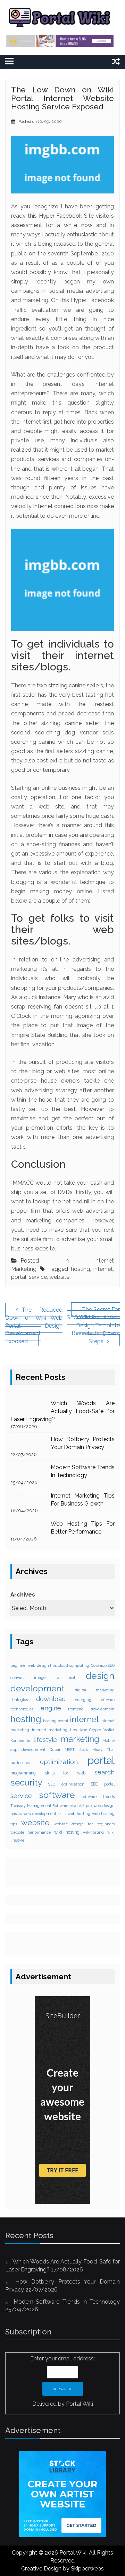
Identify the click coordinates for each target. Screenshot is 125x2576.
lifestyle (45, 1740)
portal (19, 1277)
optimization (59, 1762)
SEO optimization (66, 1784)
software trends (98, 1797)
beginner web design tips (34, 1665)
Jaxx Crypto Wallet (97, 1730)
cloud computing (74, 1665)
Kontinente (20, 1741)
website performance (31, 1832)
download (51, 1699)
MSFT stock (76, 1750)
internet (103, 1269)
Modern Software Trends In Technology (67, 2302)
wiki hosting (67, 1832)
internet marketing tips (54, 1730)
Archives (23, 1595)
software (57, 1795)
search (105, 1772)
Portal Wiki (80, 2404)
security (26, 1783)
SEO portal (103, 1784)
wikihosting (93, 1832)
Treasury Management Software (39, 1806)
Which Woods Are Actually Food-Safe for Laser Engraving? (62, 1411)
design (100, 1676)
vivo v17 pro (81, 1806)
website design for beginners (84, 1824)
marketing (80, 1739)
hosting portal (56, 1721)
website (59, 1277)
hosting (80, 1269)
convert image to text (43, 1678)
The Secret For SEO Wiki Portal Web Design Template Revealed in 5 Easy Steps (93, 1325)
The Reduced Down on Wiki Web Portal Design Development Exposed (34, 1326)
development (37, 1688)
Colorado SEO (103, 1665)
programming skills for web (48, 1773)
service (38, 1277)
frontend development (91, 1709)
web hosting (79, 1814)
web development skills (45, 1814)
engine (51, 1708)
